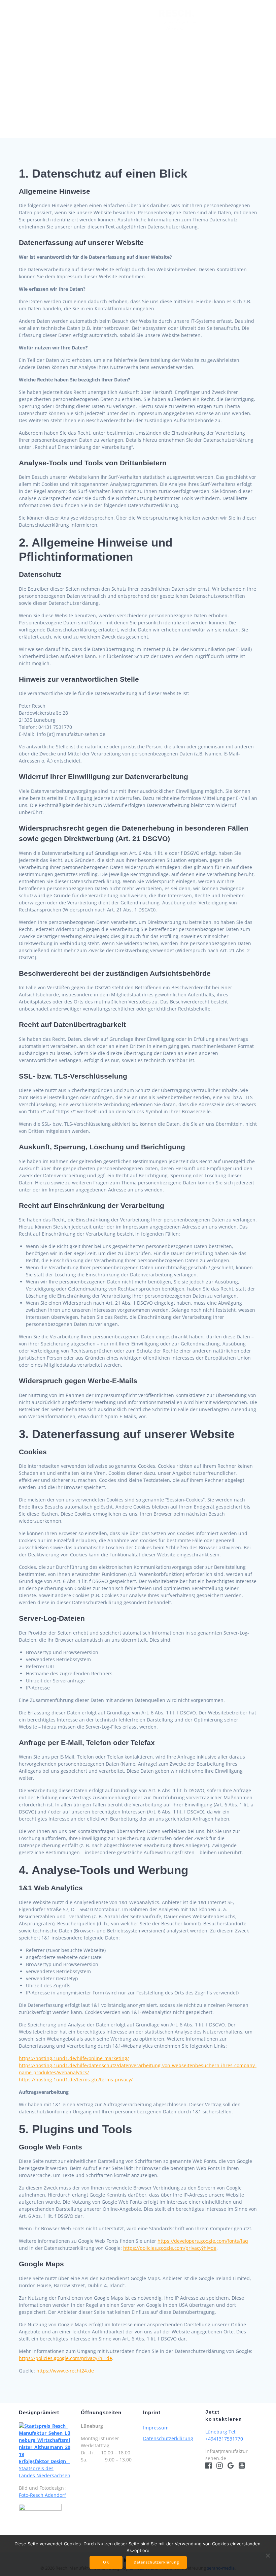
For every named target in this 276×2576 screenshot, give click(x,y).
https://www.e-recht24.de (65, 2371)
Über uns (217, 20)
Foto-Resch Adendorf (42, 2495)
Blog (157, 43)
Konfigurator (122, 43)
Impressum (156, 2428)
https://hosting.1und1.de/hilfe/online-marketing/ (74, 2058)
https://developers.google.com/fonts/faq (203, 2241)
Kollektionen (74, 20)
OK (106, 2562)
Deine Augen (125, 20)
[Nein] (268, 2555)
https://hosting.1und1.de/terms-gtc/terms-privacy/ (76, 2080)
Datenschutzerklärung (168, 2438)
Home (38, 20)
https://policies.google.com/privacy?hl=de (170, 2248)
